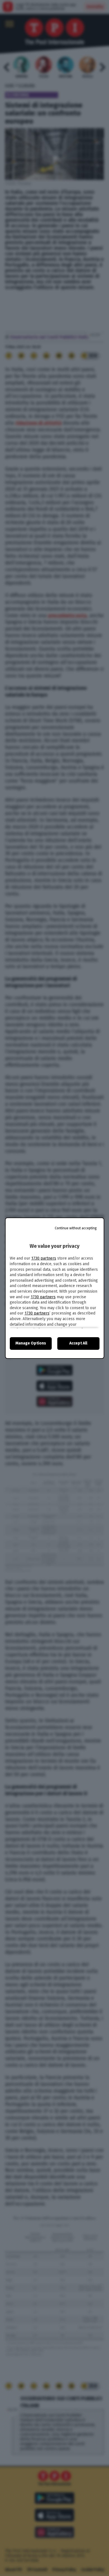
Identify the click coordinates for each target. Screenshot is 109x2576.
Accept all (78, 1343)
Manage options (31, 1343)
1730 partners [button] (44, 1258)
